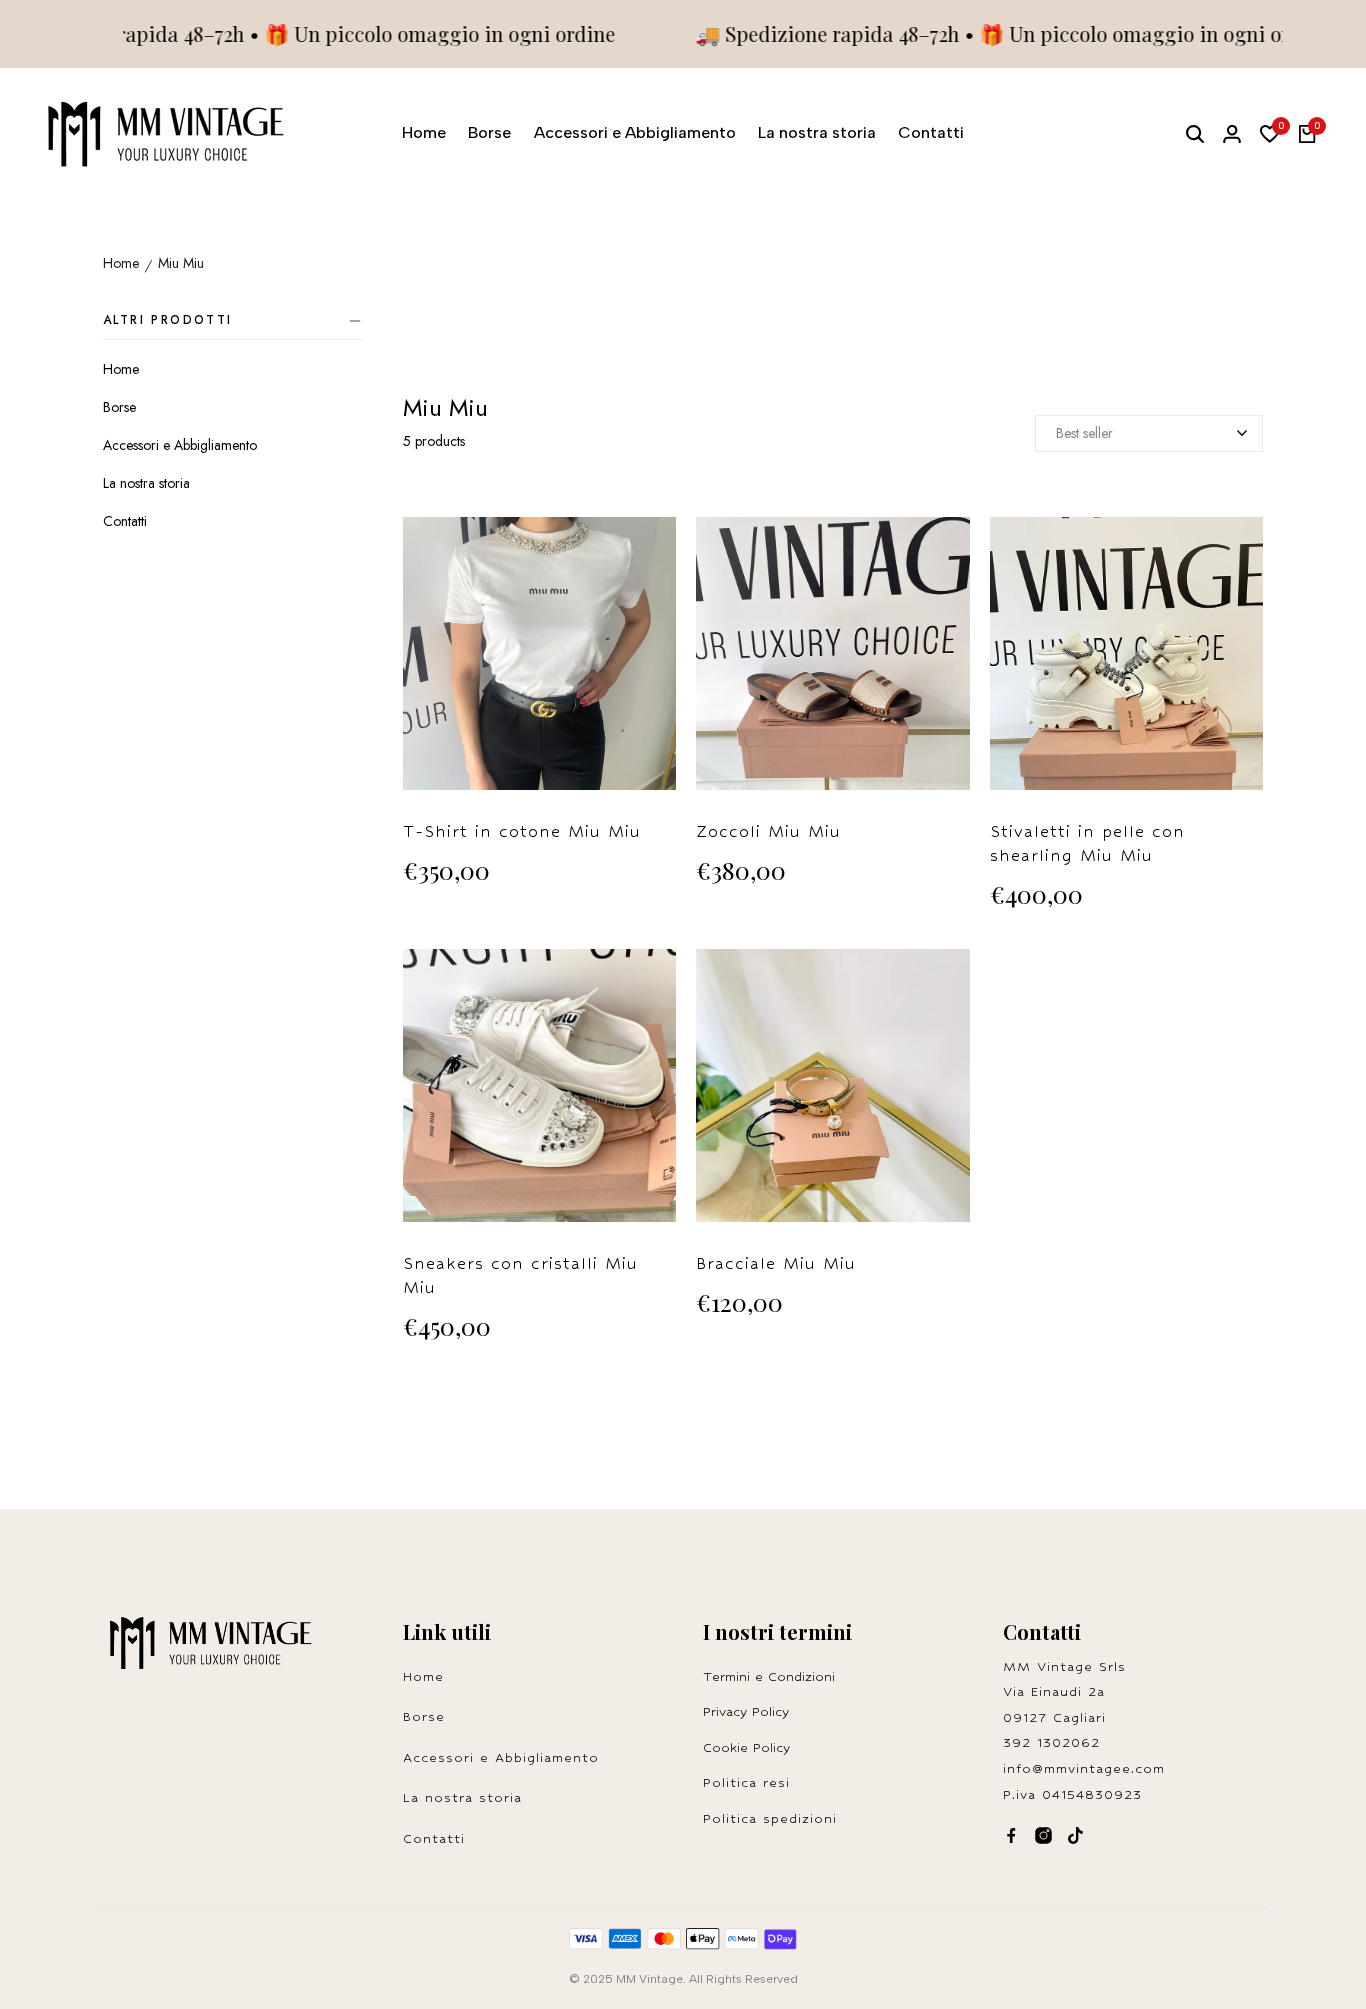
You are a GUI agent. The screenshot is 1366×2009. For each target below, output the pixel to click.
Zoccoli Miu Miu (768, 831)
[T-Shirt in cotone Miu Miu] (539, 663)
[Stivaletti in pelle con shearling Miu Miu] (1126, 663)
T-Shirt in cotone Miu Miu (522, 831)
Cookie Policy (746, 1747)
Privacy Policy (746, 1711)
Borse (119, 407)
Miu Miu (181, 264)
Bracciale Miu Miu (776, 1263)
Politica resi (752, 1782)
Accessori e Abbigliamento (180, 445)
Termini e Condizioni (769, 1676)
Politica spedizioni (770, 1818)
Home (121, 264)
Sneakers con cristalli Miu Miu (520, 1275)
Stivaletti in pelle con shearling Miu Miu (1087, 843)
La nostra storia (146, 483)
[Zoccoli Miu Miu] (832, 663)
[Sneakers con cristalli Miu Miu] (539, 1095)
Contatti (125, 521)
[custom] (1011, 1835)
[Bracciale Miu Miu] (832, 1095)
